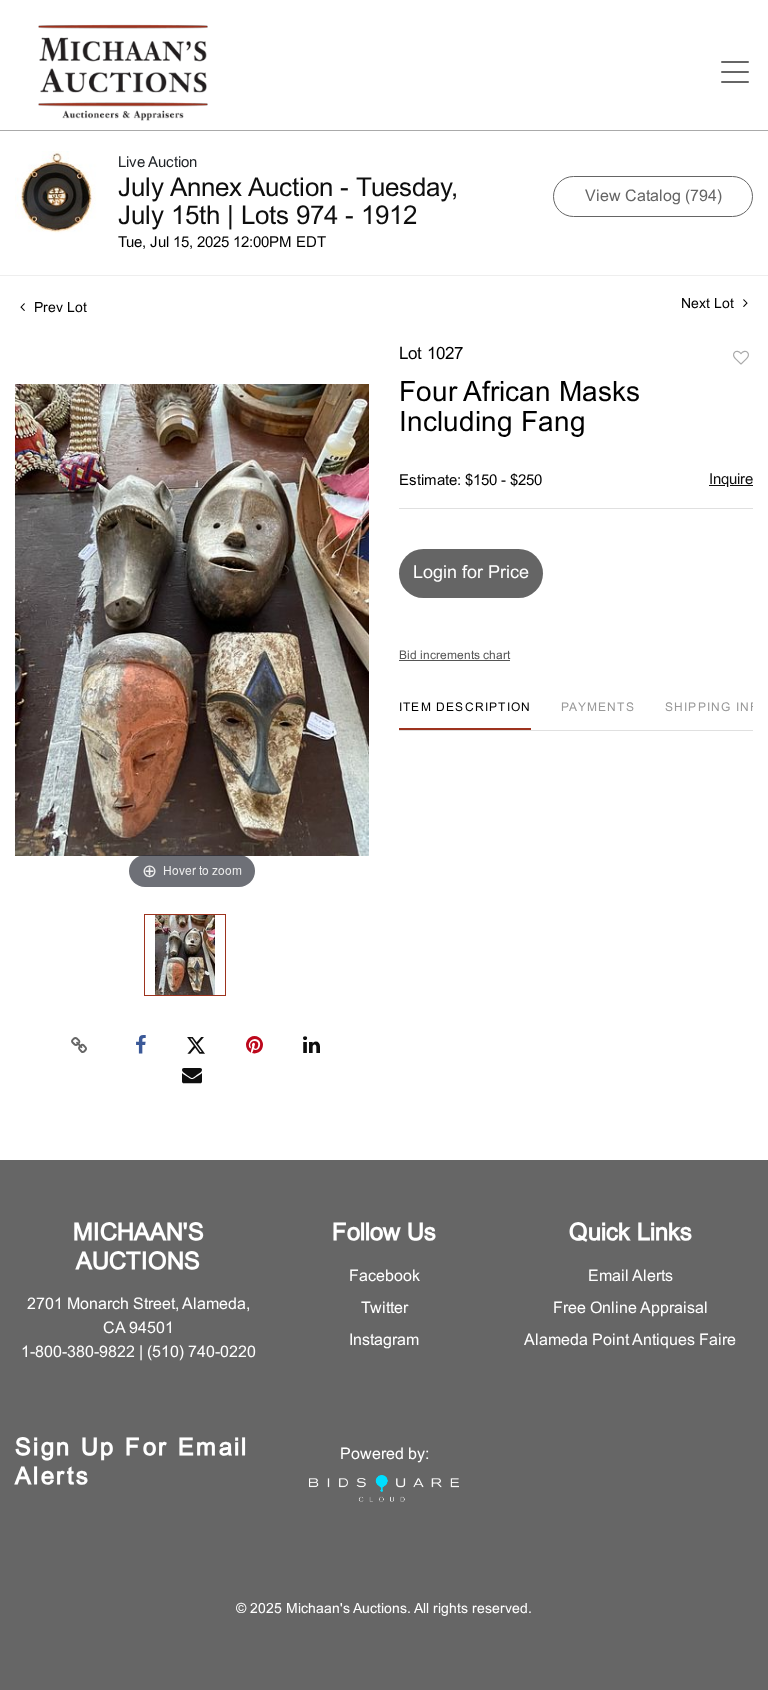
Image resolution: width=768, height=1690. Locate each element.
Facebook (384, 1276)
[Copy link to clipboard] (80, 1046)
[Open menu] (735, 72)
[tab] (465, 715)
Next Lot (709, 304)
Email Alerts (630, 1276)
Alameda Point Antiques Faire (630, 1340)
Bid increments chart (454, 656)
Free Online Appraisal (630, 1308)
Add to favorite (741, 359)
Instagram (384, 1340)
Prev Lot (58, 308)
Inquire (731, 480)
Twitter (384, 1308)
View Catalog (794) (653, 196)
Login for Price (471, 573)
